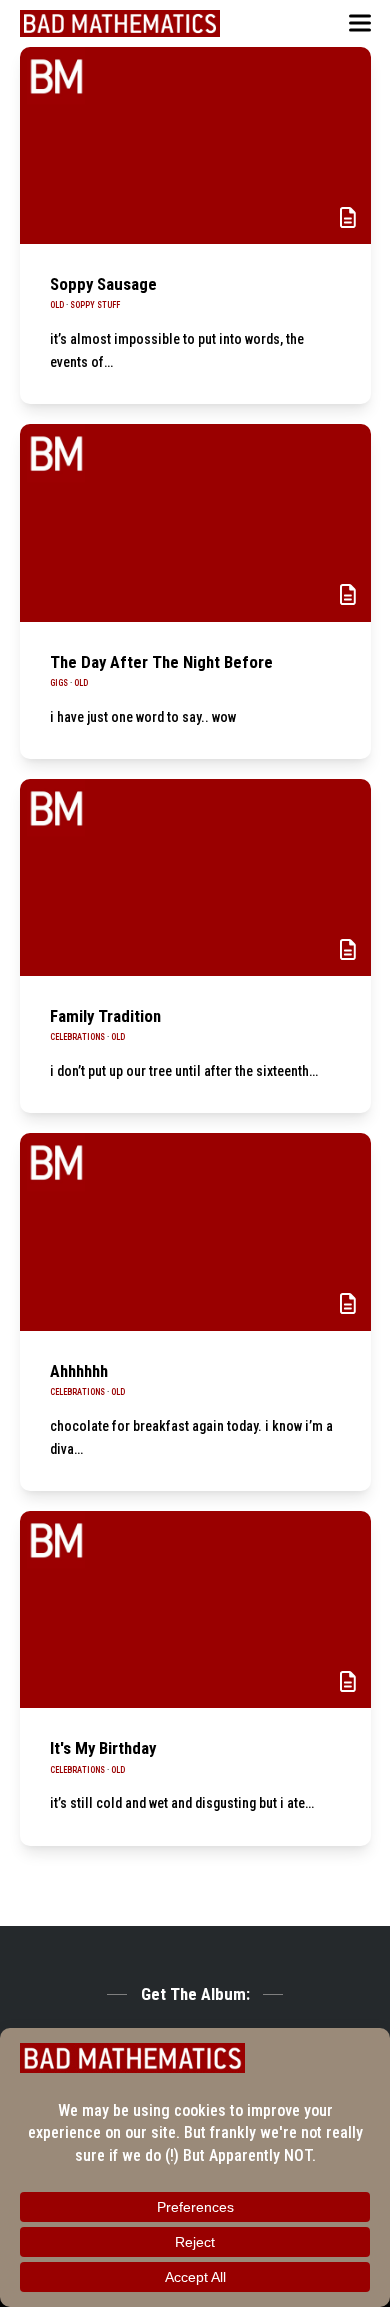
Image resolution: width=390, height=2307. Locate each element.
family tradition (105, 1016)
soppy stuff (95, 305)
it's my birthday (103, 1748)
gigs (59, 683)
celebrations (77, 1037)
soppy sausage (103, 284)
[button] (360, 23)
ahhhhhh (79, 1371)
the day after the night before (161, 662)
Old (57, 305)
